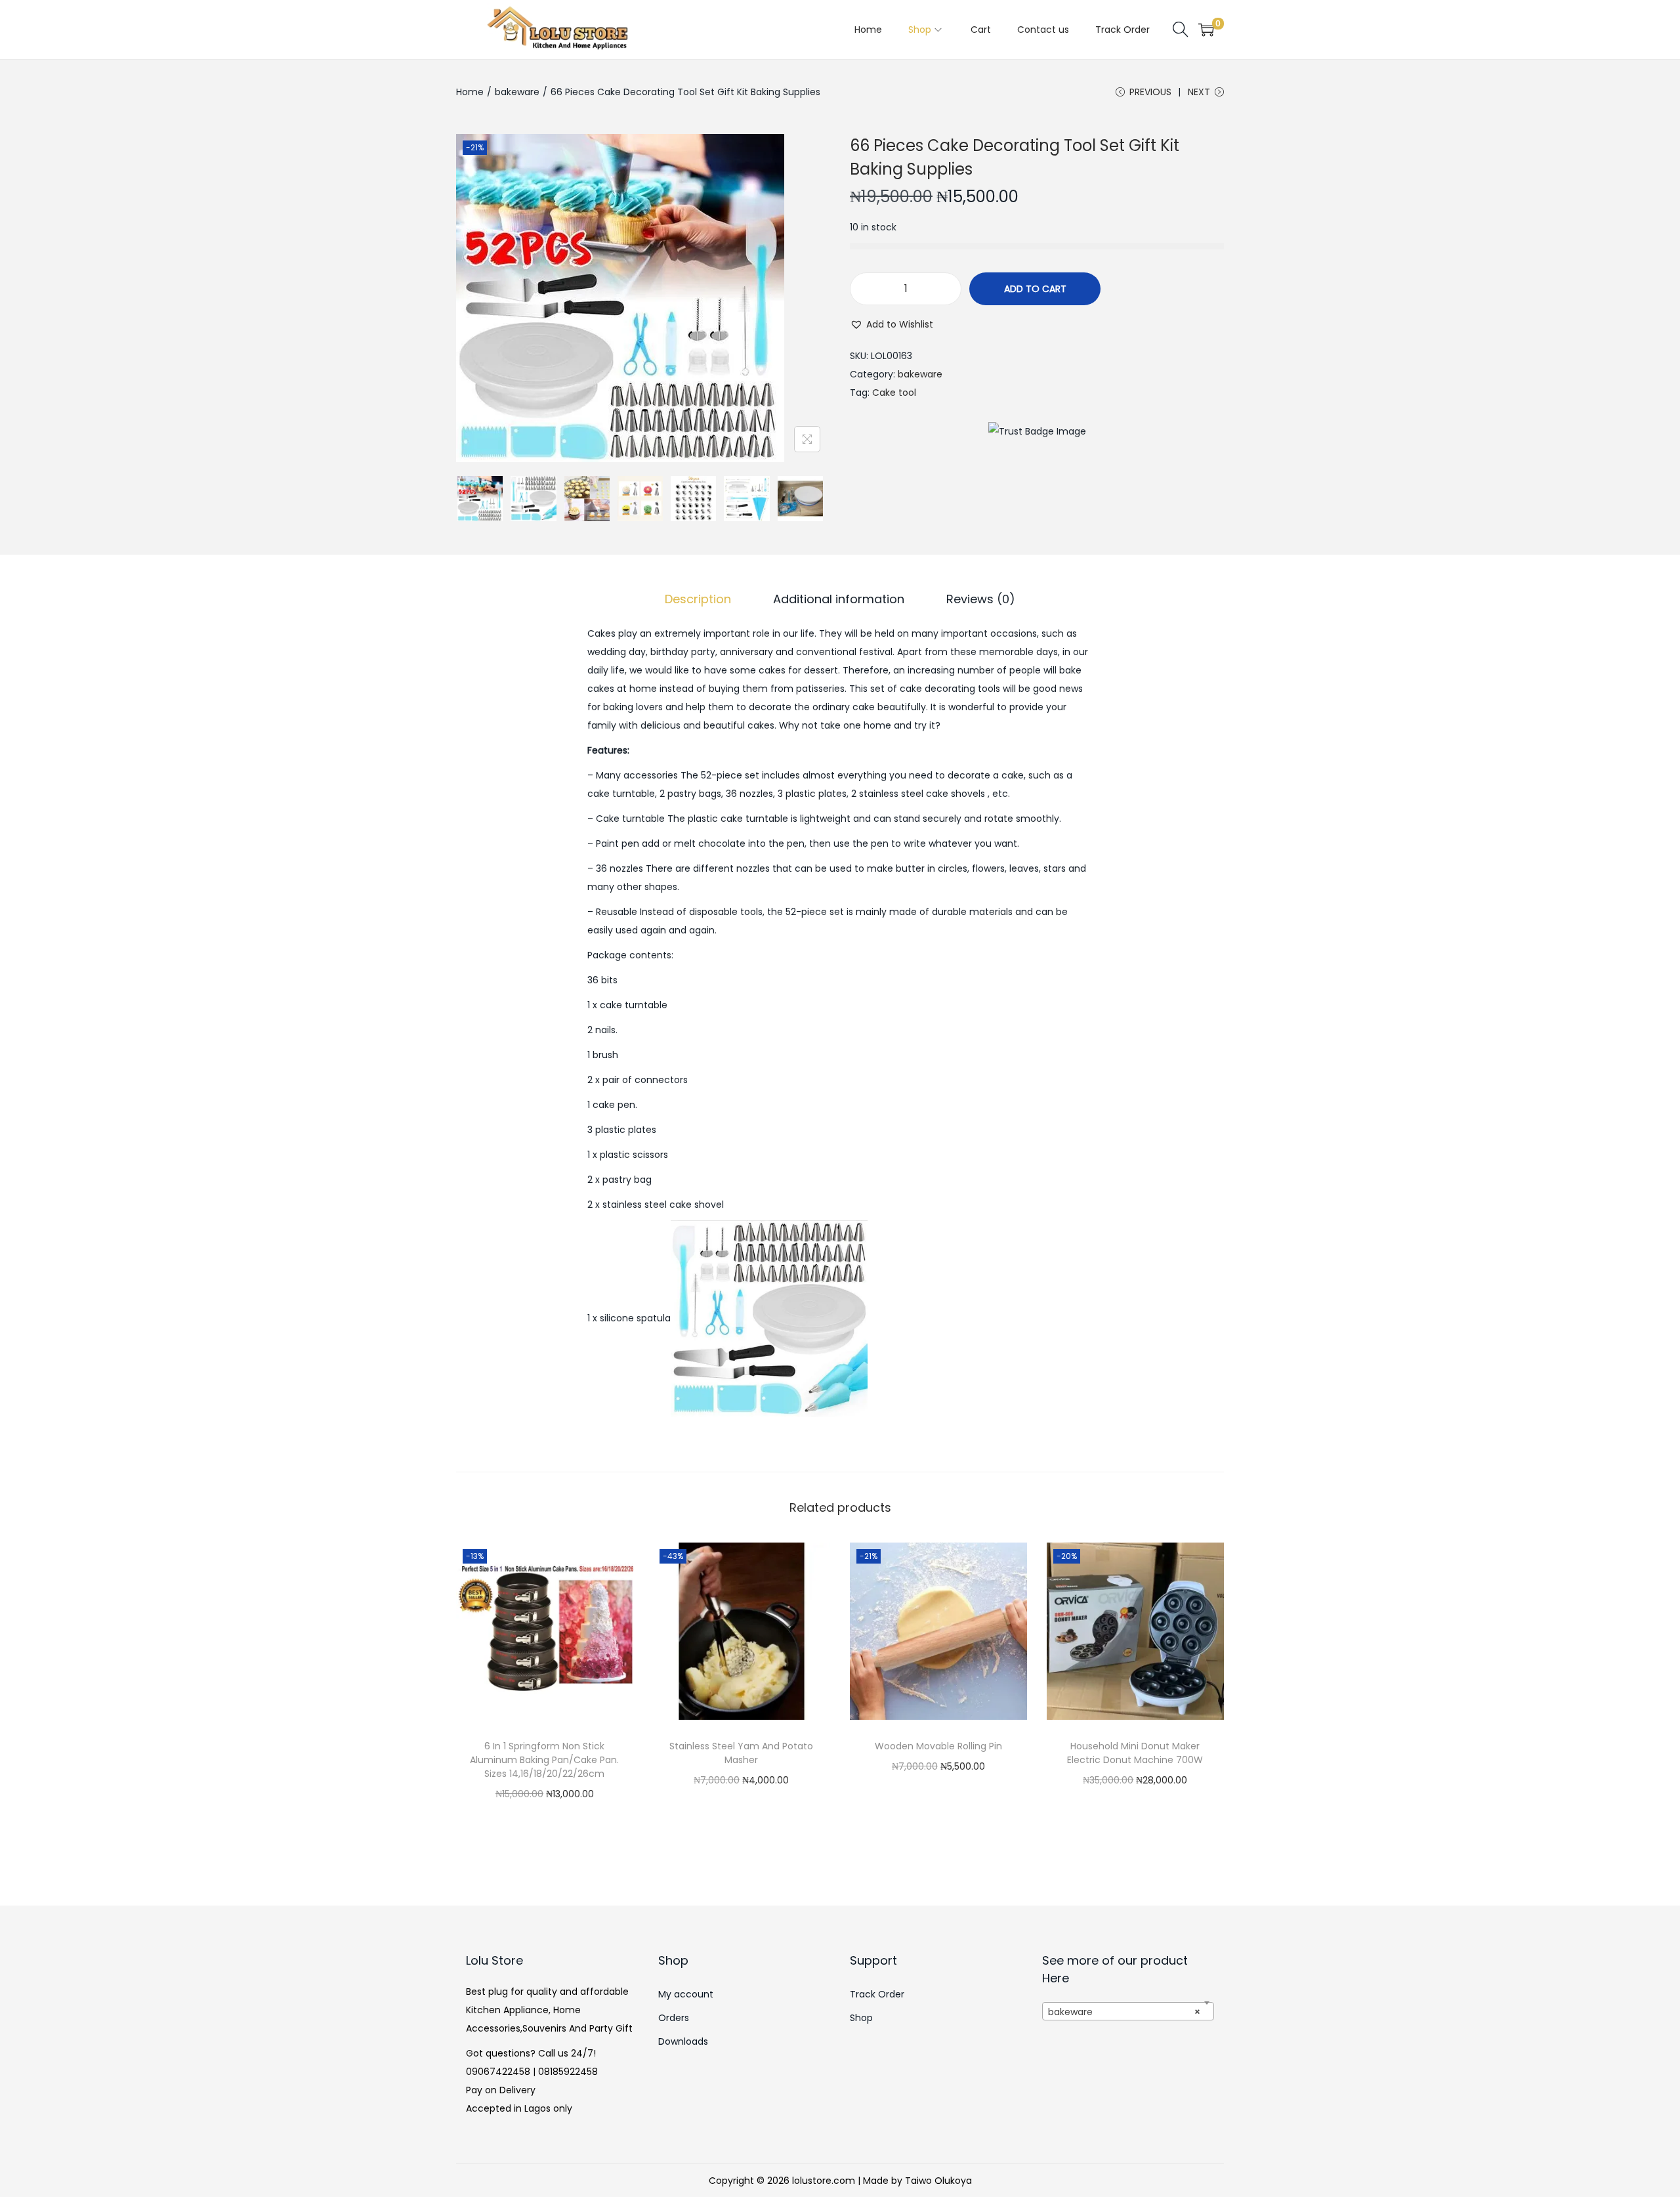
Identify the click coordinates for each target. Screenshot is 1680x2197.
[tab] (698, 599)
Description (698, 599)
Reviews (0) (981, 599)
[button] (892, 324)
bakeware (517, 92)
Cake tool (894, 393)
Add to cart (1035, 289)
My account (686, 1994)
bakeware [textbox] (1124, 2012)
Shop (861, 2018)
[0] (1206, 30)
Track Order (877, 1994)
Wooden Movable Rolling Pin (938, 1746)
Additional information (839, 599)
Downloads (683, 2041)
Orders (674, 2018)
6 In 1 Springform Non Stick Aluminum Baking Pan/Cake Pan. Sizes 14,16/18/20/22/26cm (544, 1760)
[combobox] (1128, 2011)
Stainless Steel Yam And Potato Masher (741, 1753)
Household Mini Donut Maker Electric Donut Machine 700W (1135, 1753)
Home (470, 92)
